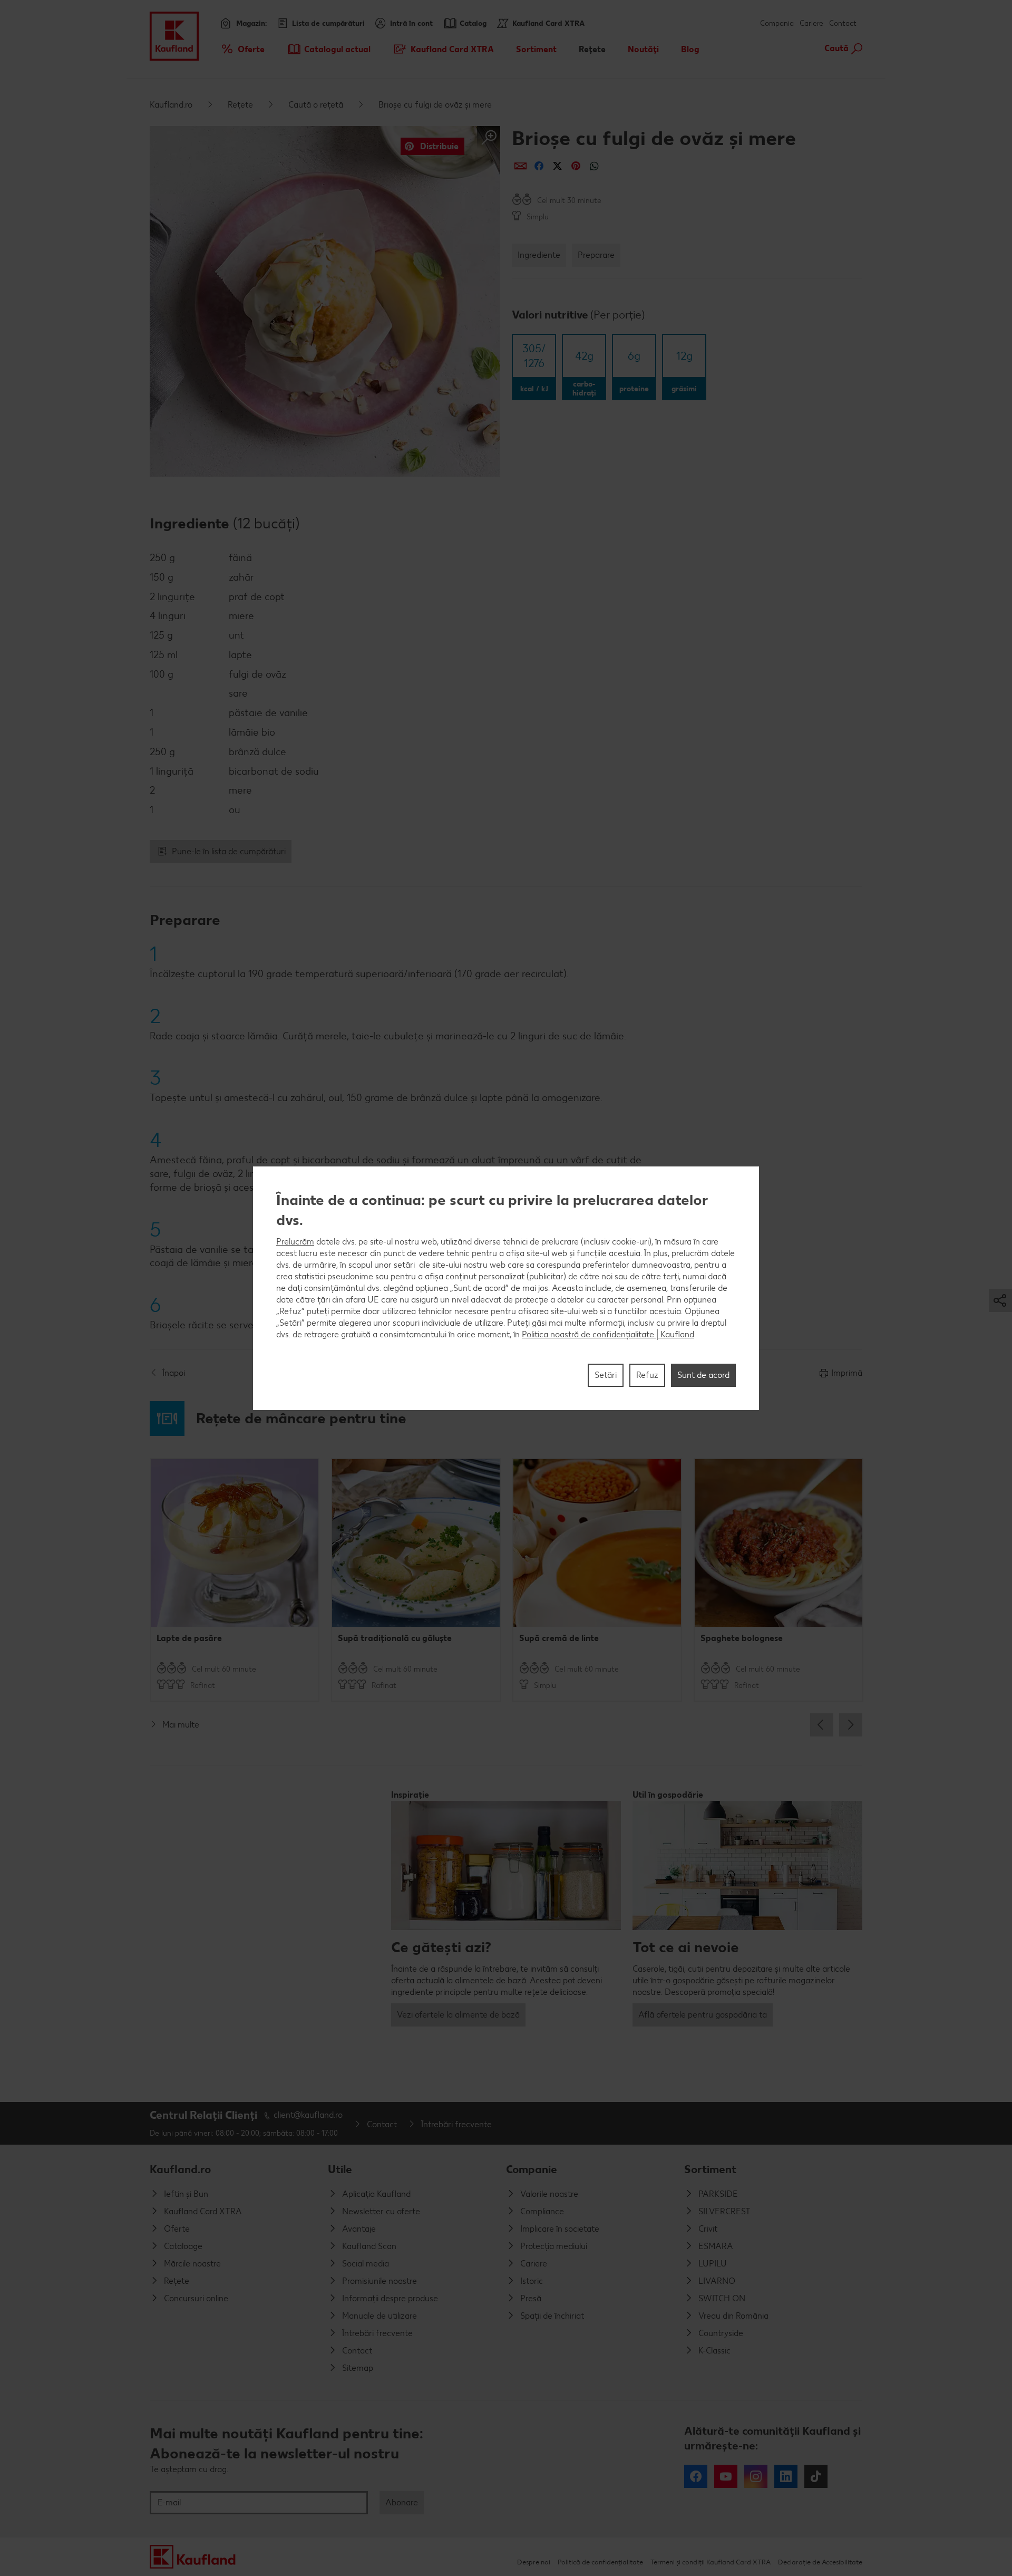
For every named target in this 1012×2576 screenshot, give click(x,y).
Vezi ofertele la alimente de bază (458, 2015)
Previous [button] (822, 1725)
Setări (606, 1374)
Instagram (756, 2476)
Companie (532, 2169)
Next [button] (851, 1725)
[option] (235, 1580)
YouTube (726, 2476)
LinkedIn (786, 2476)
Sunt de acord (703, 1374)
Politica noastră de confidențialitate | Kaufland (608, 1334)
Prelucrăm (295, 1241)
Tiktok (816, 2476)
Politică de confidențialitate (600, 2562)
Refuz (647, 1374)
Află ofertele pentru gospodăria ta (703, 2015)
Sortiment (710, 2169)
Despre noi (534, 2562)
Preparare (596, 255)
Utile (340, 2169)
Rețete (240, 105)
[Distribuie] (520, 166)
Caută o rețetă (316, 105)
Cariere (811, 23)
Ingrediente (539, 255)
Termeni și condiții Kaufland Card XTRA (711, 2562)
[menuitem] (242, 49)
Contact (843, 23)
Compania (777, 23)
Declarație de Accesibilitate (820, 2562)
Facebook (696, 2476)
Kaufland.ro (171, 105)
